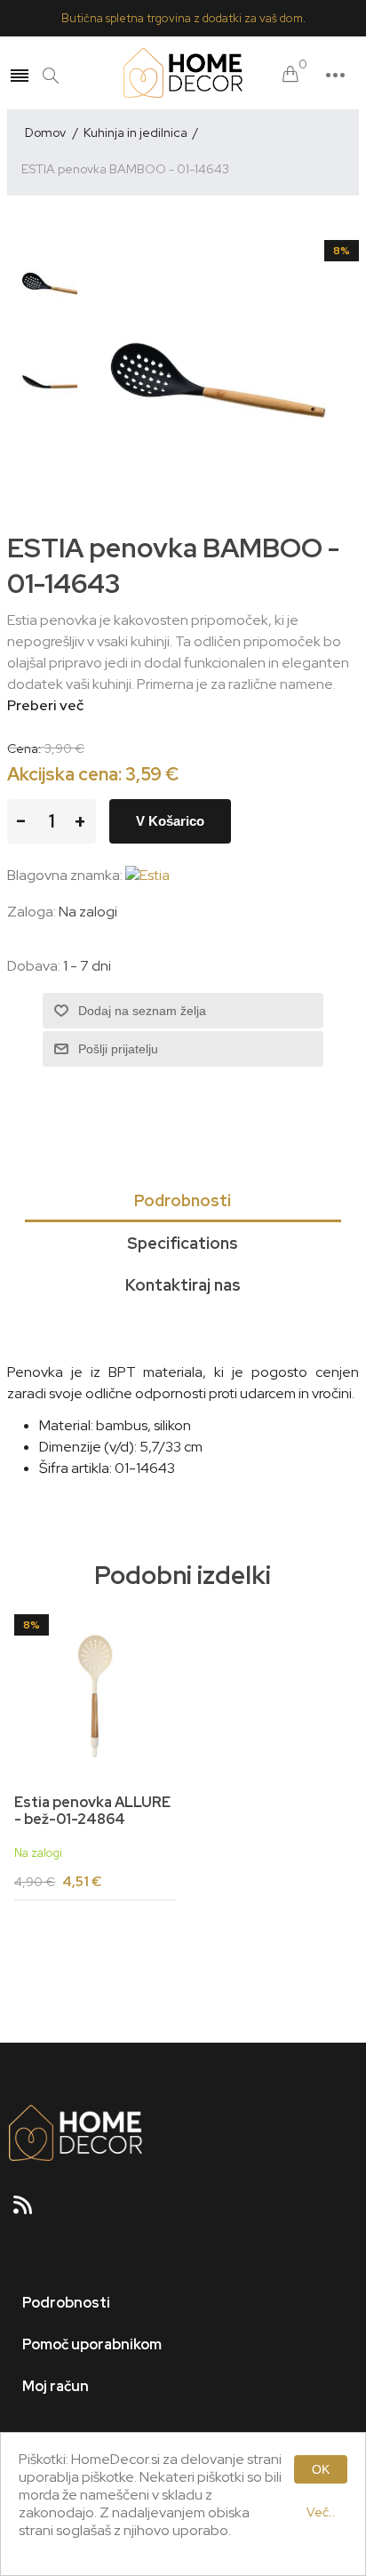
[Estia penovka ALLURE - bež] (95, 1695)
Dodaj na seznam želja (142, 1011)
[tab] (183, 1202)
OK (321, 2469)
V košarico (170, 821)
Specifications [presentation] (183, 1243)
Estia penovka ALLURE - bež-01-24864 (92, 1811)
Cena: (24, 748)
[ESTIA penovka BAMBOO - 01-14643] (56, 284)
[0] (290, 75)
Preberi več (45, 705)
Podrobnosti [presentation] (183, 1200)
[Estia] (147, 875)
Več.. (321, 2512)
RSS (30, 2211)
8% (342, 251)
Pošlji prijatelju (118, 1049)
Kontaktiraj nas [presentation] (183, 1285)
